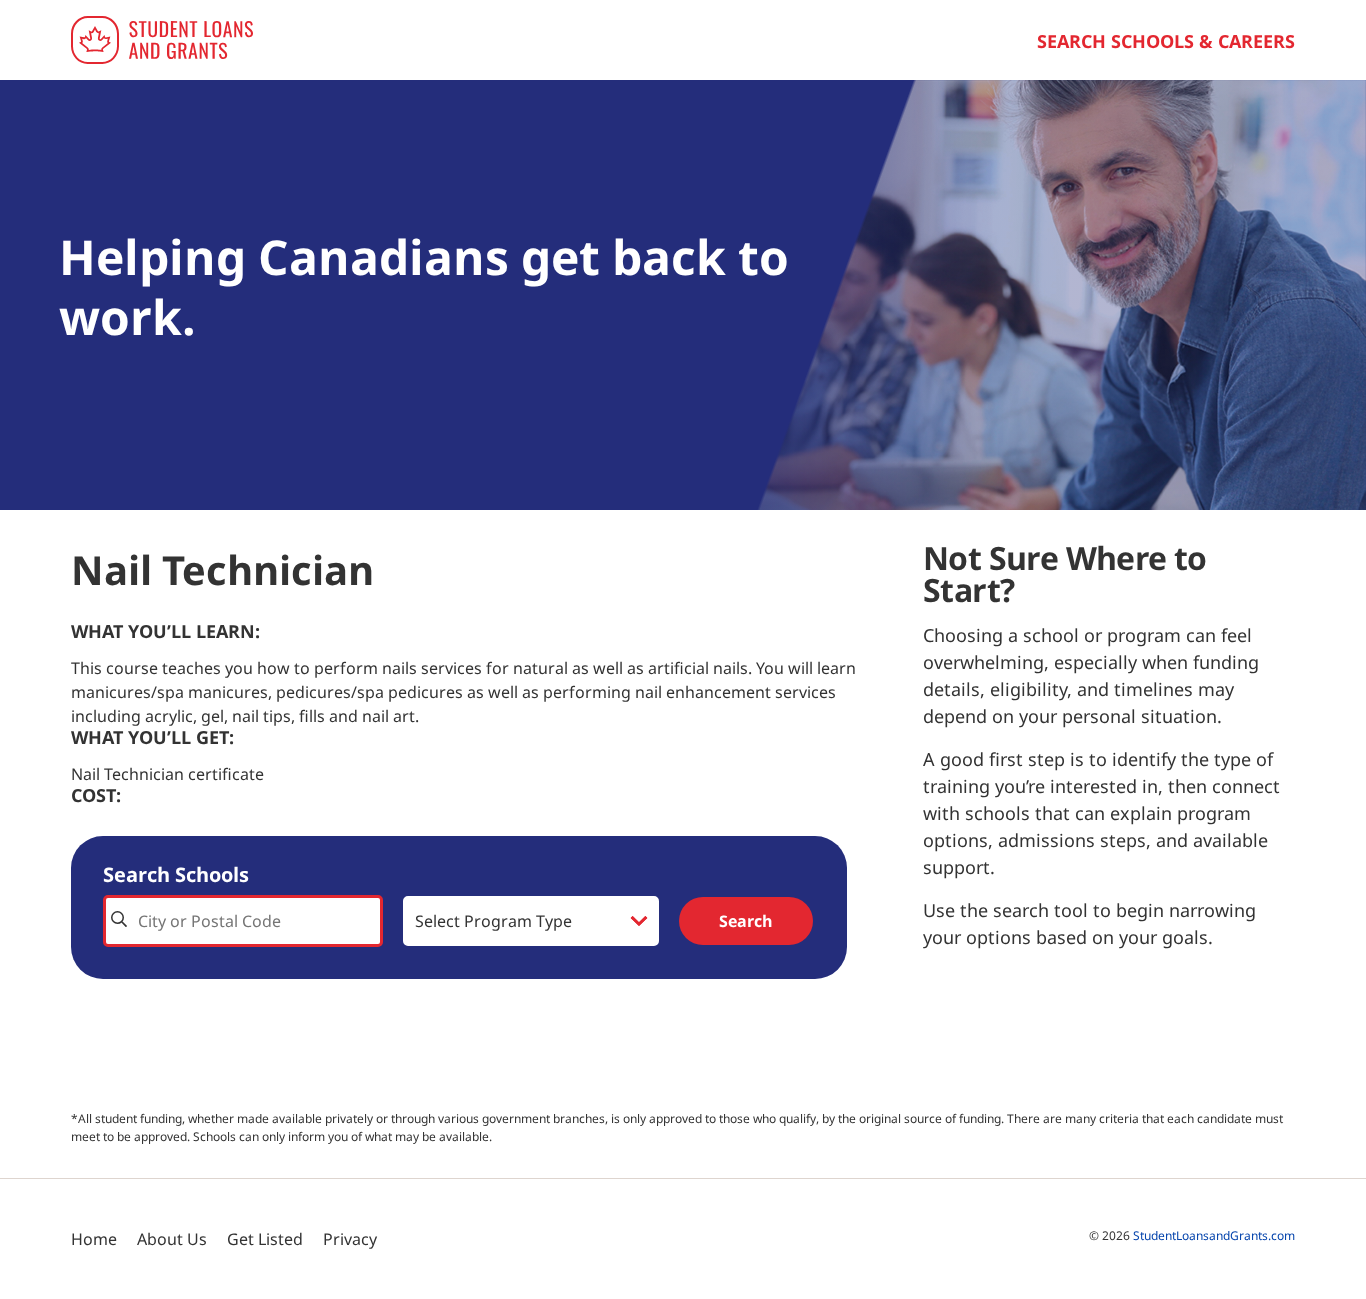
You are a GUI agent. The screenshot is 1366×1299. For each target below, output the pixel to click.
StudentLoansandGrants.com (1214, 1235)
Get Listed (265, 1239)
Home (94, 1239)
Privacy (350, 1239)
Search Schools (176, 874)
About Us (172, 1239)
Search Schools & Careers (1166, 41)
